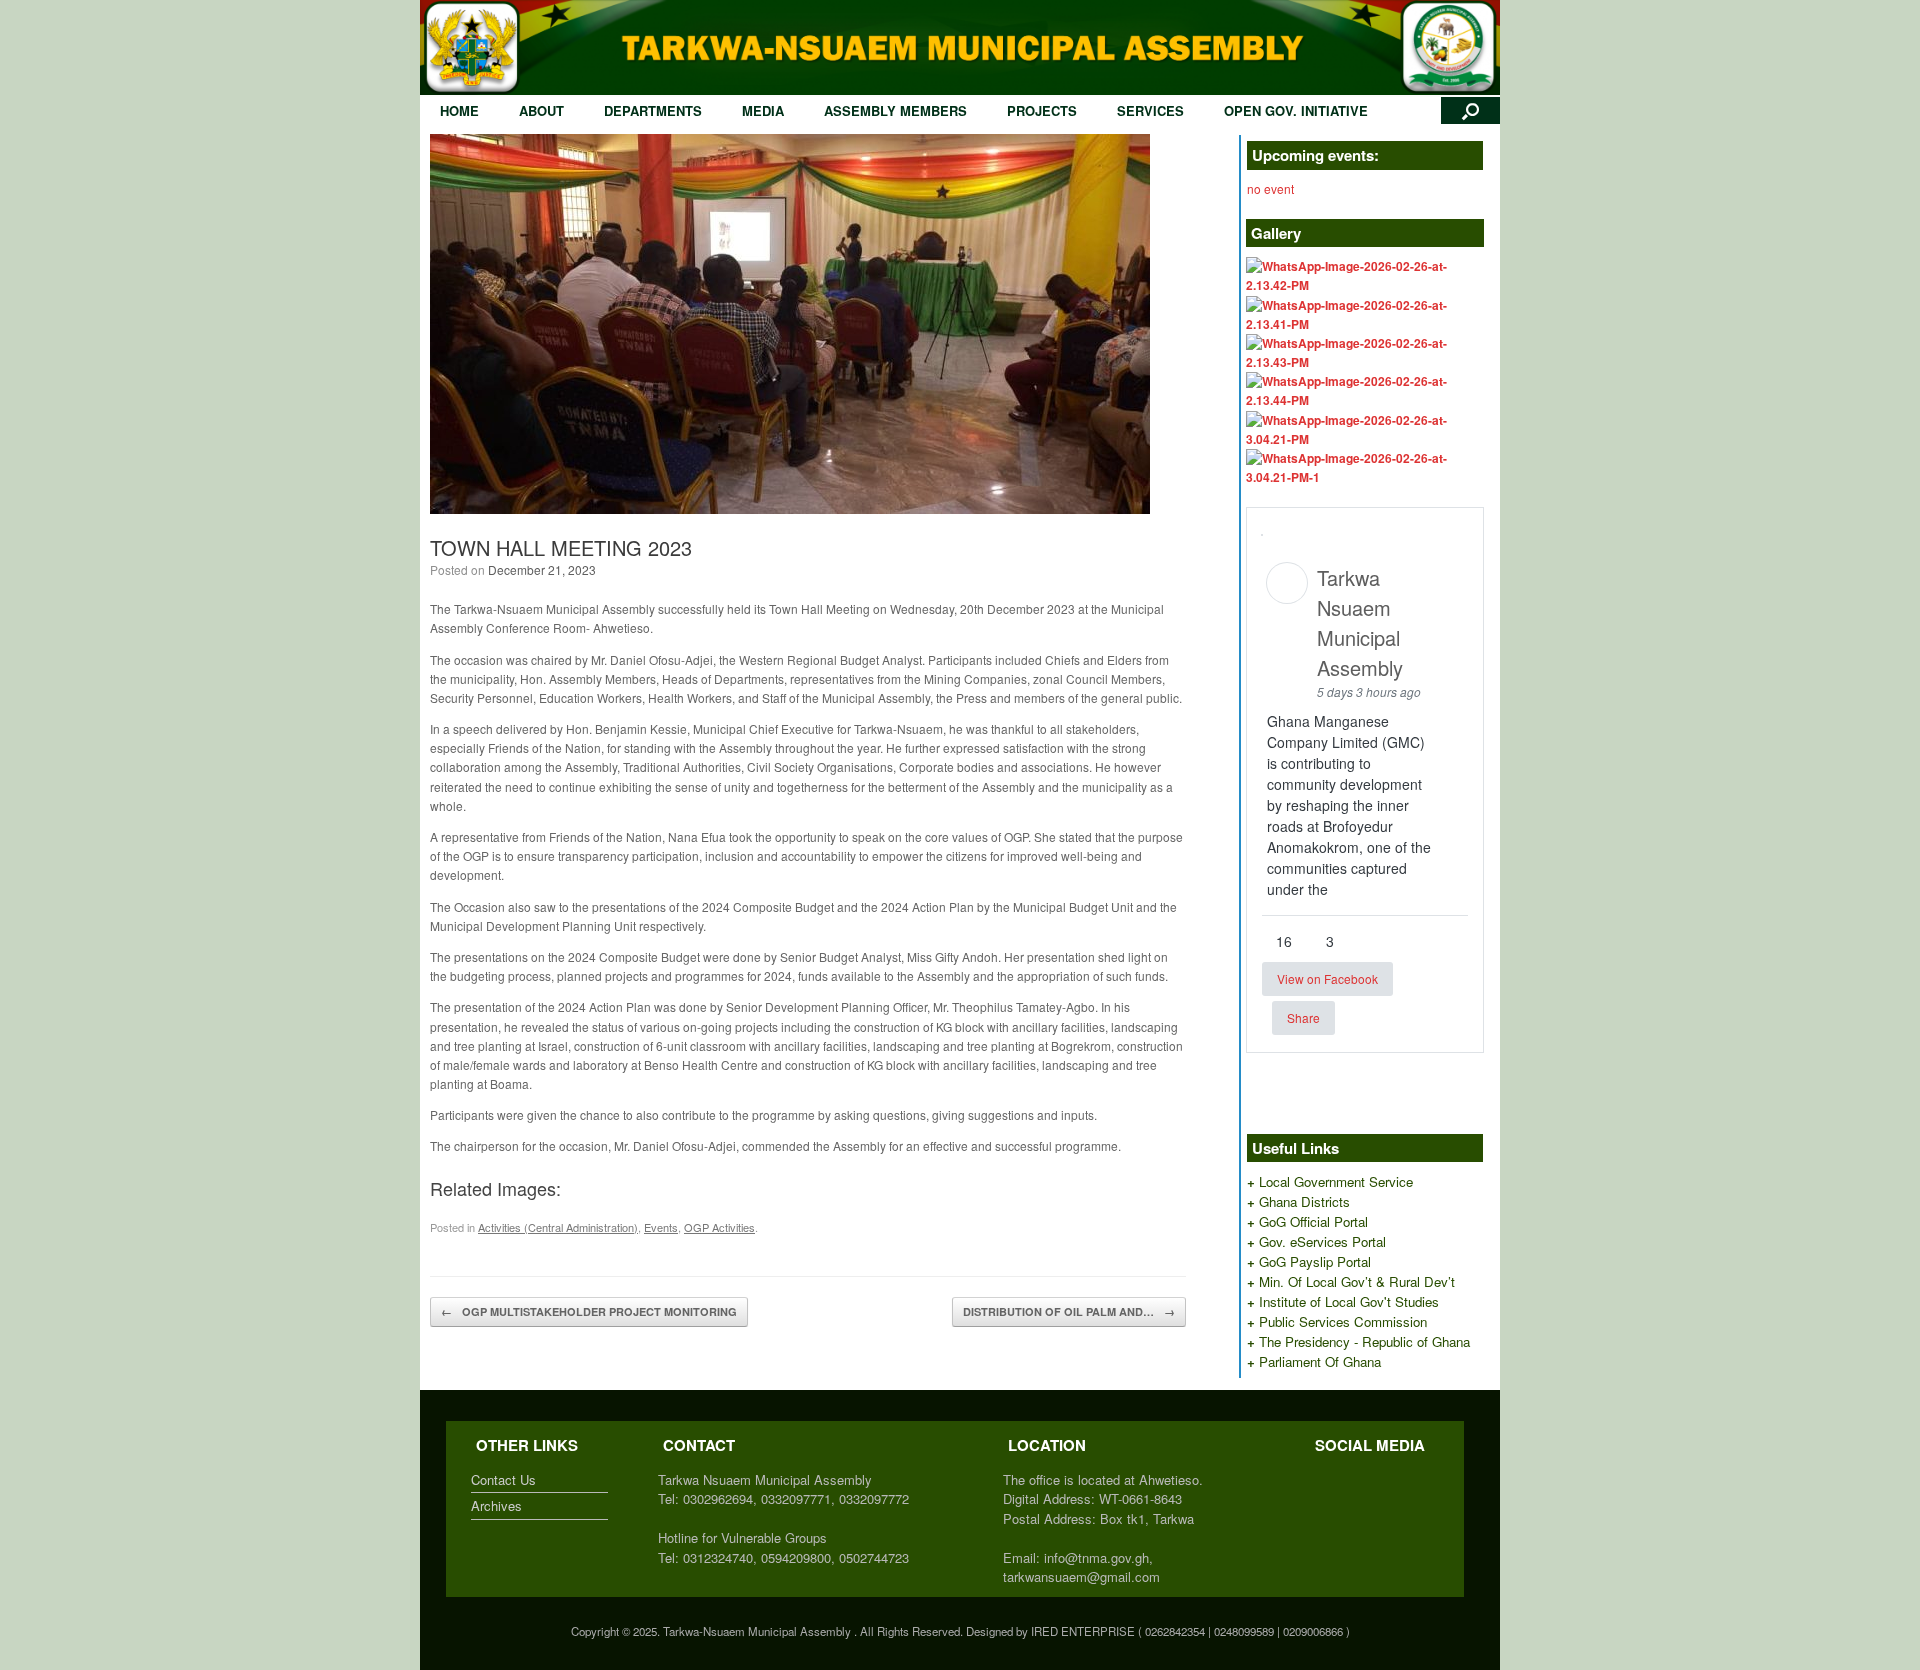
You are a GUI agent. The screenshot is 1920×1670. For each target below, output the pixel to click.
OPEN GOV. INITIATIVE (1296, 110)
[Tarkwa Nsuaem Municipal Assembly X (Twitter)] (1325, 1479)
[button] (1470, 110)
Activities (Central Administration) (558, 1227)
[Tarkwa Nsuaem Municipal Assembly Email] (1335, 1479)
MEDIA (763, 110)
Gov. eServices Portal (1322, 1241)
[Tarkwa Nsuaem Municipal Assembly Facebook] (1315, 1479)
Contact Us (503, 1479)
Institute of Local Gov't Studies (1349, 1301)
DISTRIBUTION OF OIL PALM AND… (1069, 1311)
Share (1303, 1017)
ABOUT (541, 110)
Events (661, 1227)
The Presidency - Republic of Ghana (1364, 1341)
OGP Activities (719, 1227)
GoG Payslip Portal (1315, 1261)
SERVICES (1150, 110)
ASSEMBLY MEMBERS (895, 110)
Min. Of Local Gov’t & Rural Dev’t (1357, 1281)
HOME (459, 110)
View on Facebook (1327, 978)
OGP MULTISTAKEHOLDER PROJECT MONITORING (589, 1311)
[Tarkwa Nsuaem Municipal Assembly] (960, 47)
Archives (496, 1505)
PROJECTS (1042, 110)
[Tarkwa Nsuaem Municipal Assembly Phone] (1345, 1479)
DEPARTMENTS (653, 110)
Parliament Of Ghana (1320, 1361)
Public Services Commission (1343, 1321)
